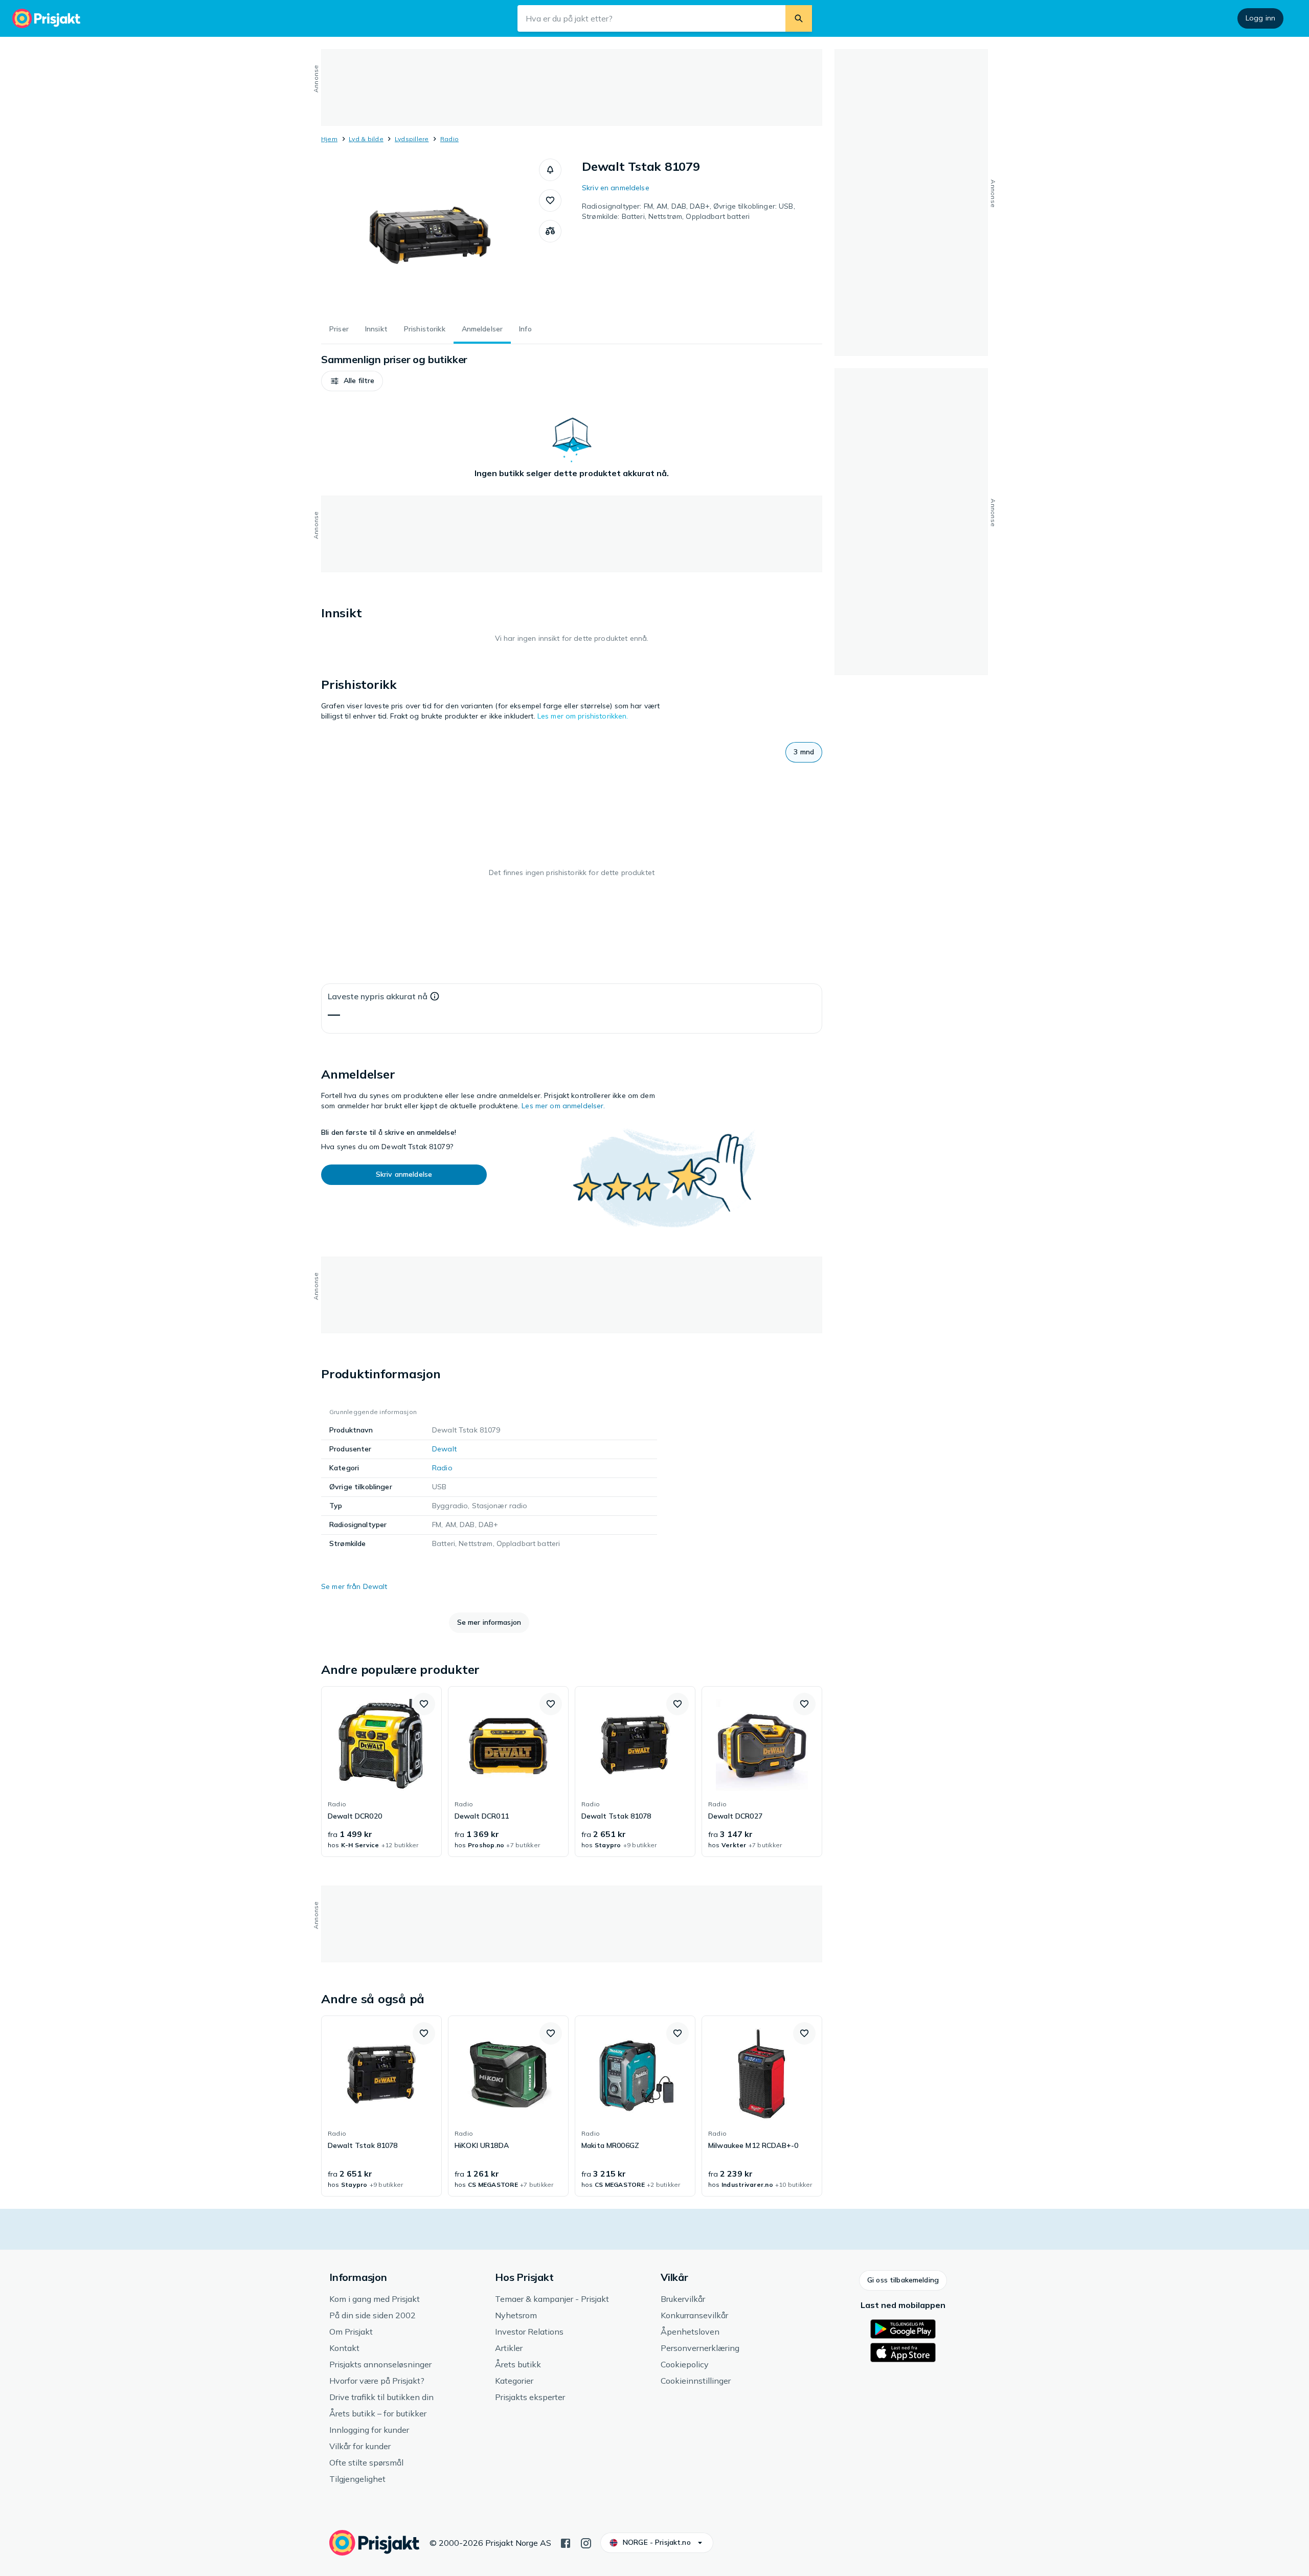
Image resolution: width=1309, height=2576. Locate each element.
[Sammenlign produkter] (550, 231)
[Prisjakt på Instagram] (586, 2542)
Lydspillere (412, 139)
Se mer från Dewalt (354, 1586)
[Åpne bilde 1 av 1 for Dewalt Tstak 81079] (430, 235)
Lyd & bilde (366, 139)
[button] (550, 170)
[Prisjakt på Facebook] (566, 2542)
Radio (449, 139)
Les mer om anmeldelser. (563, 1106)
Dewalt (444, 1449)
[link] (381, 1772)
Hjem (329, 139)
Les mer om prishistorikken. (583, 716)
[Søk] (799, 18)
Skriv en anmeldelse (616, 188)
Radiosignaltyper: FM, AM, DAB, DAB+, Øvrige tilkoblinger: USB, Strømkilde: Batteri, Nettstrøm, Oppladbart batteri (689, 211)
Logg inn (1260, 18)
